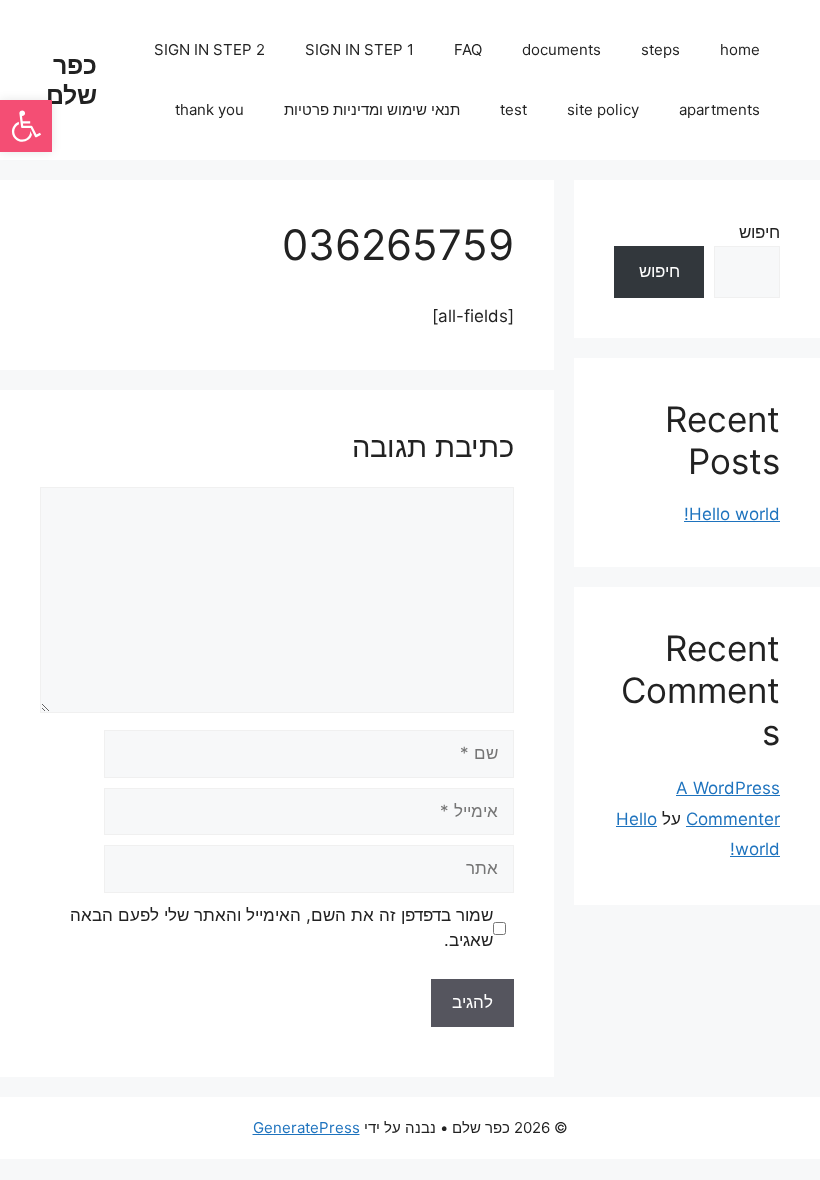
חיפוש (759, 232)
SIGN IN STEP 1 (359, 49)
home (740, 49)
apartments (719, 109)
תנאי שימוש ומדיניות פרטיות (372, 109)
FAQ (468, 49)
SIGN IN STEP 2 (209, 49)
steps (660, 49)
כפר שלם (71, 80)
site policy (603, 109)
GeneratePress (306, 1127)
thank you (209, 109)
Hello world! (732, 514)
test (513, 109)
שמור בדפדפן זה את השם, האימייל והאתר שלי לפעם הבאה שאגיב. (281, 928)
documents (561, 49)
